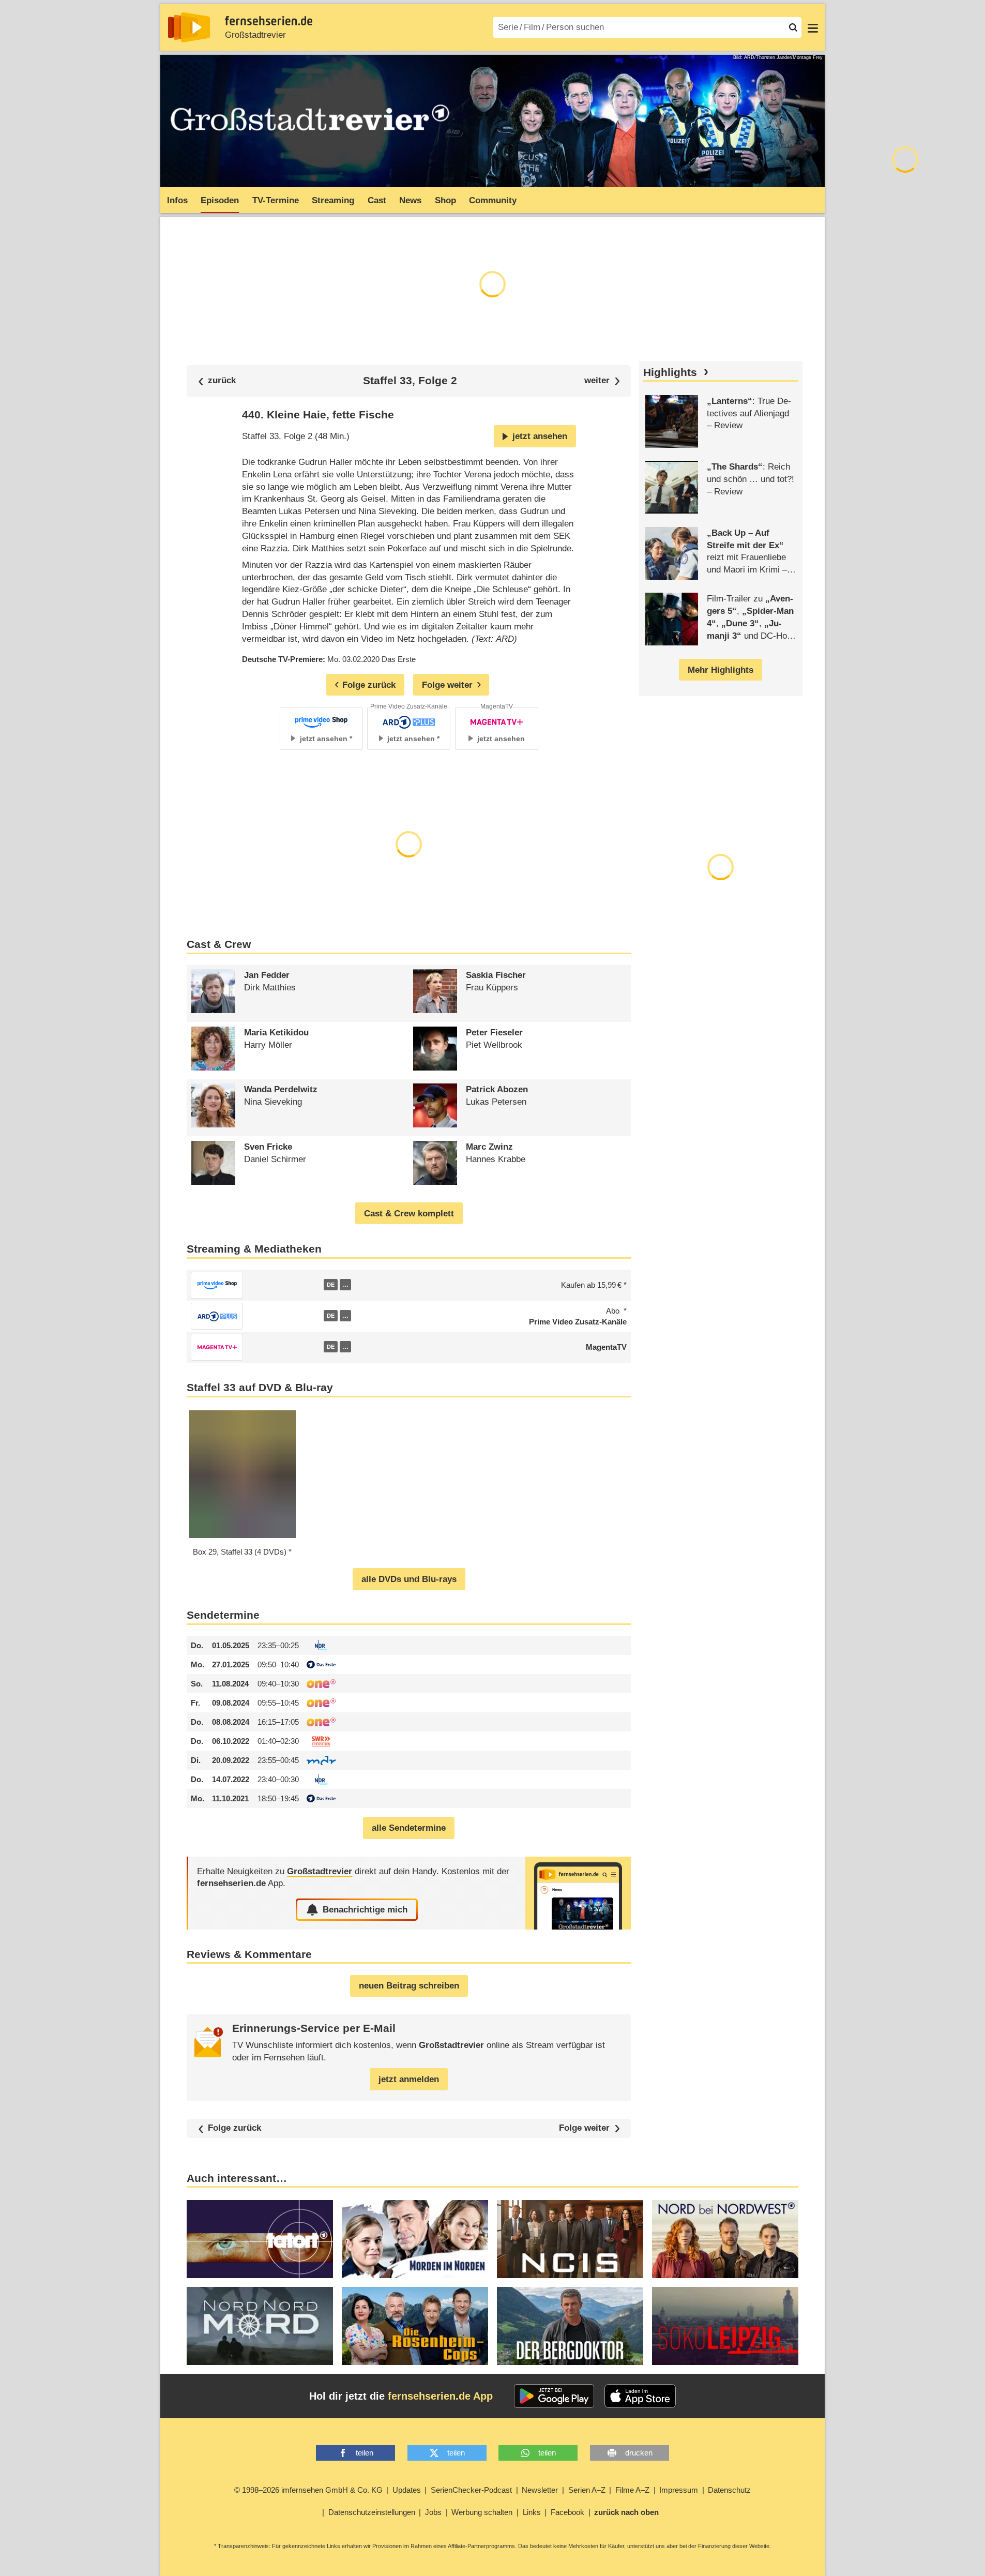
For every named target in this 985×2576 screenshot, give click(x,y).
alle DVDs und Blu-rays (409, 1579)
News (410, 200)
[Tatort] (260, 2239)
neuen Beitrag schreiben (409, 1986)
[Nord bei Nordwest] (725, 2239)
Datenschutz (729, 2490)
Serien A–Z (587, 2490)
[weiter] (602, 381)
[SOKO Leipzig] (725, 2326)
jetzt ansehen (540, 436)
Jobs (433, 2512)
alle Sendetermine (409, 1828)
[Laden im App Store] (640, 2396)
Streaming (333, 200)
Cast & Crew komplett (409, 1214)
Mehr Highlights (721, 670)
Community (493, 200)
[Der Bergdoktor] (570, 2326)
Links (532, 2512)
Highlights (670, 372)
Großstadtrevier (255, 35)
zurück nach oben (626, 2512)
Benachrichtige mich (365, 1910)
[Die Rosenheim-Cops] (415, 2326)
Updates (407, 2490)
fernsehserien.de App (440, 2396)
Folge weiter (584, 2128)
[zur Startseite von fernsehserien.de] (189, 27)
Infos (177, 200)
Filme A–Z (632, 2490)
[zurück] (217, 381)
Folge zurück (234, 2128)
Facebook (567, 2512)
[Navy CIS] (570, 2239)
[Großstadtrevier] (578, 1893)
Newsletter (540, 2490)
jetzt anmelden (409, 2079)
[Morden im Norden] (415, 2239)
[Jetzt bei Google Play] (554, 2396)
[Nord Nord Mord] (260, 2326)
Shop (445, 200)
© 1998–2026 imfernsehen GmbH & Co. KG (308, 2490)
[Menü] (813, 27)
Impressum (679, 2490)
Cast (377, 200)
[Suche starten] (793, 27)
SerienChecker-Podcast (471, 2490)
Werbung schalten (482, 2512)
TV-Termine (276, 200)
